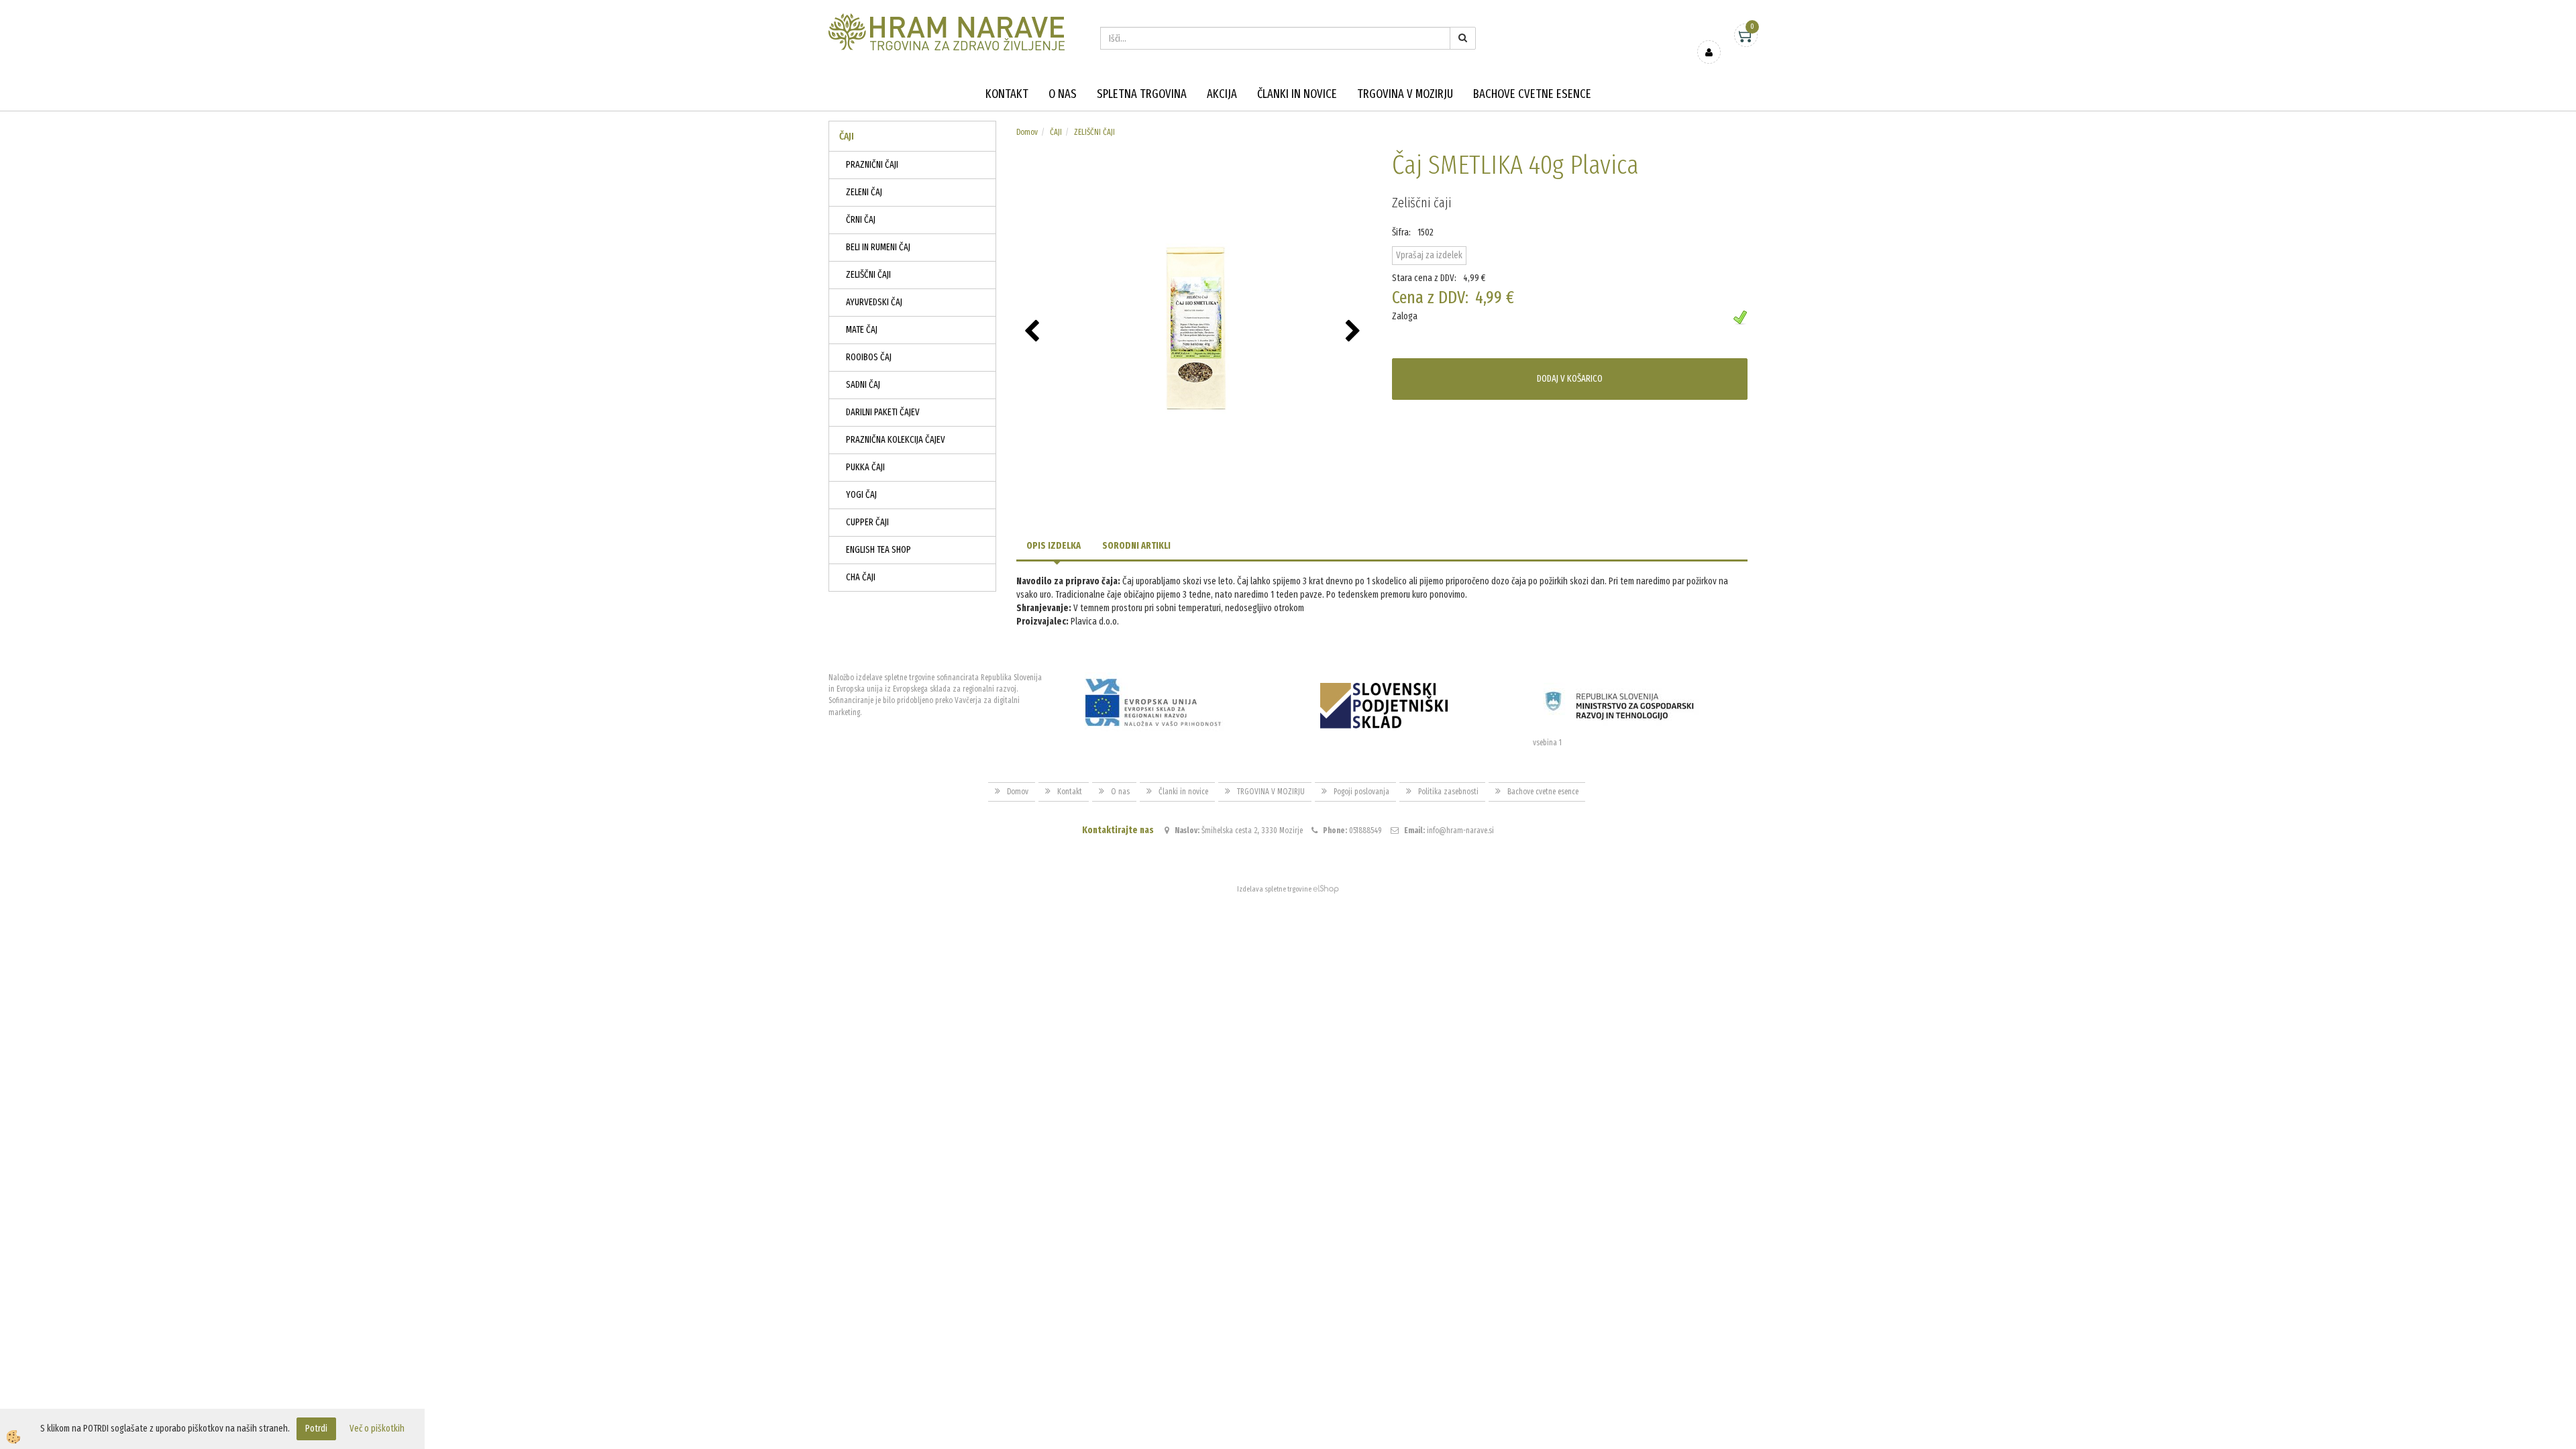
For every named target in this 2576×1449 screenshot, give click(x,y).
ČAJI (1056, 132)
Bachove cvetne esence (1532, 94)
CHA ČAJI (861, 577)
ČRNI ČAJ (861, 220)
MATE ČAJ (862, 330)
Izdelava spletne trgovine (1274, 889)
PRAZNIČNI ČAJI (872, 165)
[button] (1355, 332)
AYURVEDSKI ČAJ (874, 302)
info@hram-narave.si (1460, 830)
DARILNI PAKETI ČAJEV (883, 412)
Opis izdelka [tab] (1054, 546)
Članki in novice (1297, 94)
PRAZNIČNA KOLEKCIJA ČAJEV (896, 440)
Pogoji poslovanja (1361, 792)
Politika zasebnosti (1448, 792)
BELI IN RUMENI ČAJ (878, 247)
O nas (1063, 94)
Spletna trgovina (1142, 94)
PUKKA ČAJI (865, 467)
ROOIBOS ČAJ (869, 357)
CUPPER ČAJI (867, 522)
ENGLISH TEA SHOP (878, 550)
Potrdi (316, 1429)
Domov (1027, 132)
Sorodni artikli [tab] (1136, 546)
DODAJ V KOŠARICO (1570, 379)
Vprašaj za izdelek (1429, 255)
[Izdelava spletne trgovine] (1326, 889)
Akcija (1222, 94)
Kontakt (1007, 94)
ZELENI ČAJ (864, 192)
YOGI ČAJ (861, 495)
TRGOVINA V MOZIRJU (1405, 94)
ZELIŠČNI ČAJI (868, 275)
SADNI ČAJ (863, 385)
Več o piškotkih (377, 1429)
